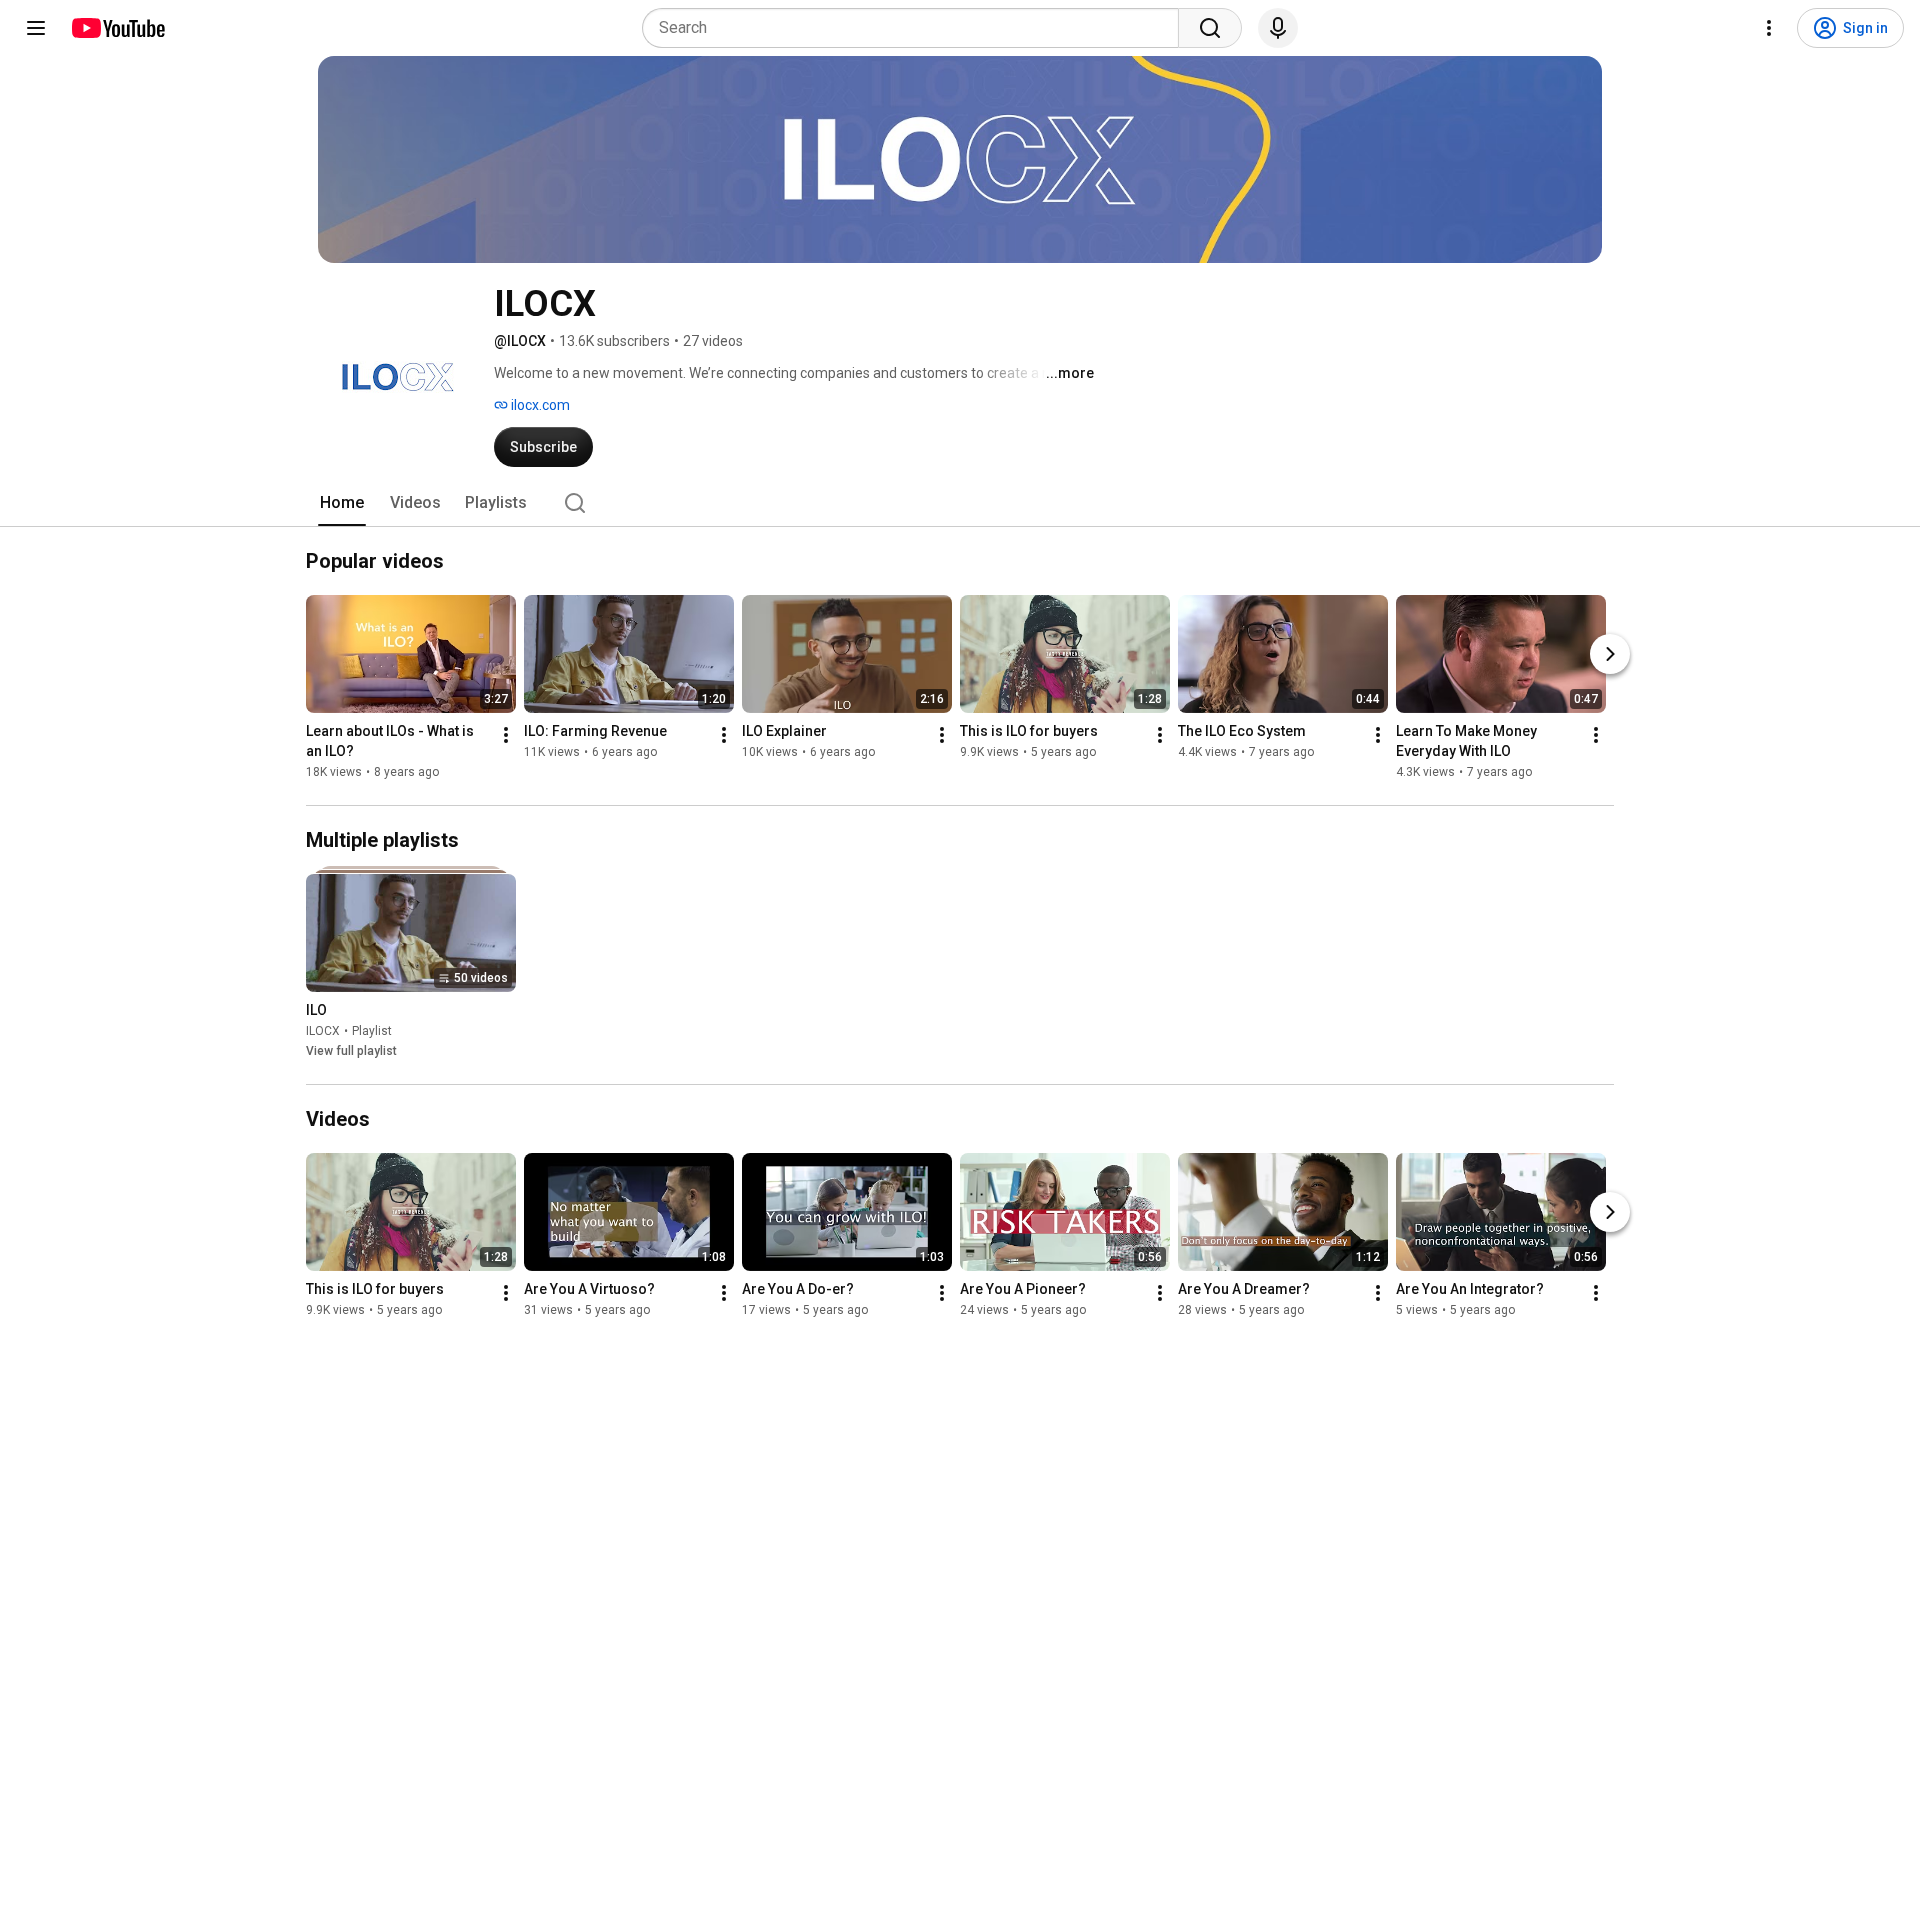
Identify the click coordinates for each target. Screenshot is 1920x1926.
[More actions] (506, 735)
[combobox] (916, 28)
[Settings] (1769, 28)
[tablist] (960, 503)
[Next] (1610, 654)
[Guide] (36, 28)
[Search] (1210, 28)
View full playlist (351, 1051)
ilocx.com (539, 405)
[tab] (342, 503)
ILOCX (323, 1031)
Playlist (372, 1031)
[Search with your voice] (1278, 28)
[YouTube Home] (117, 28)
